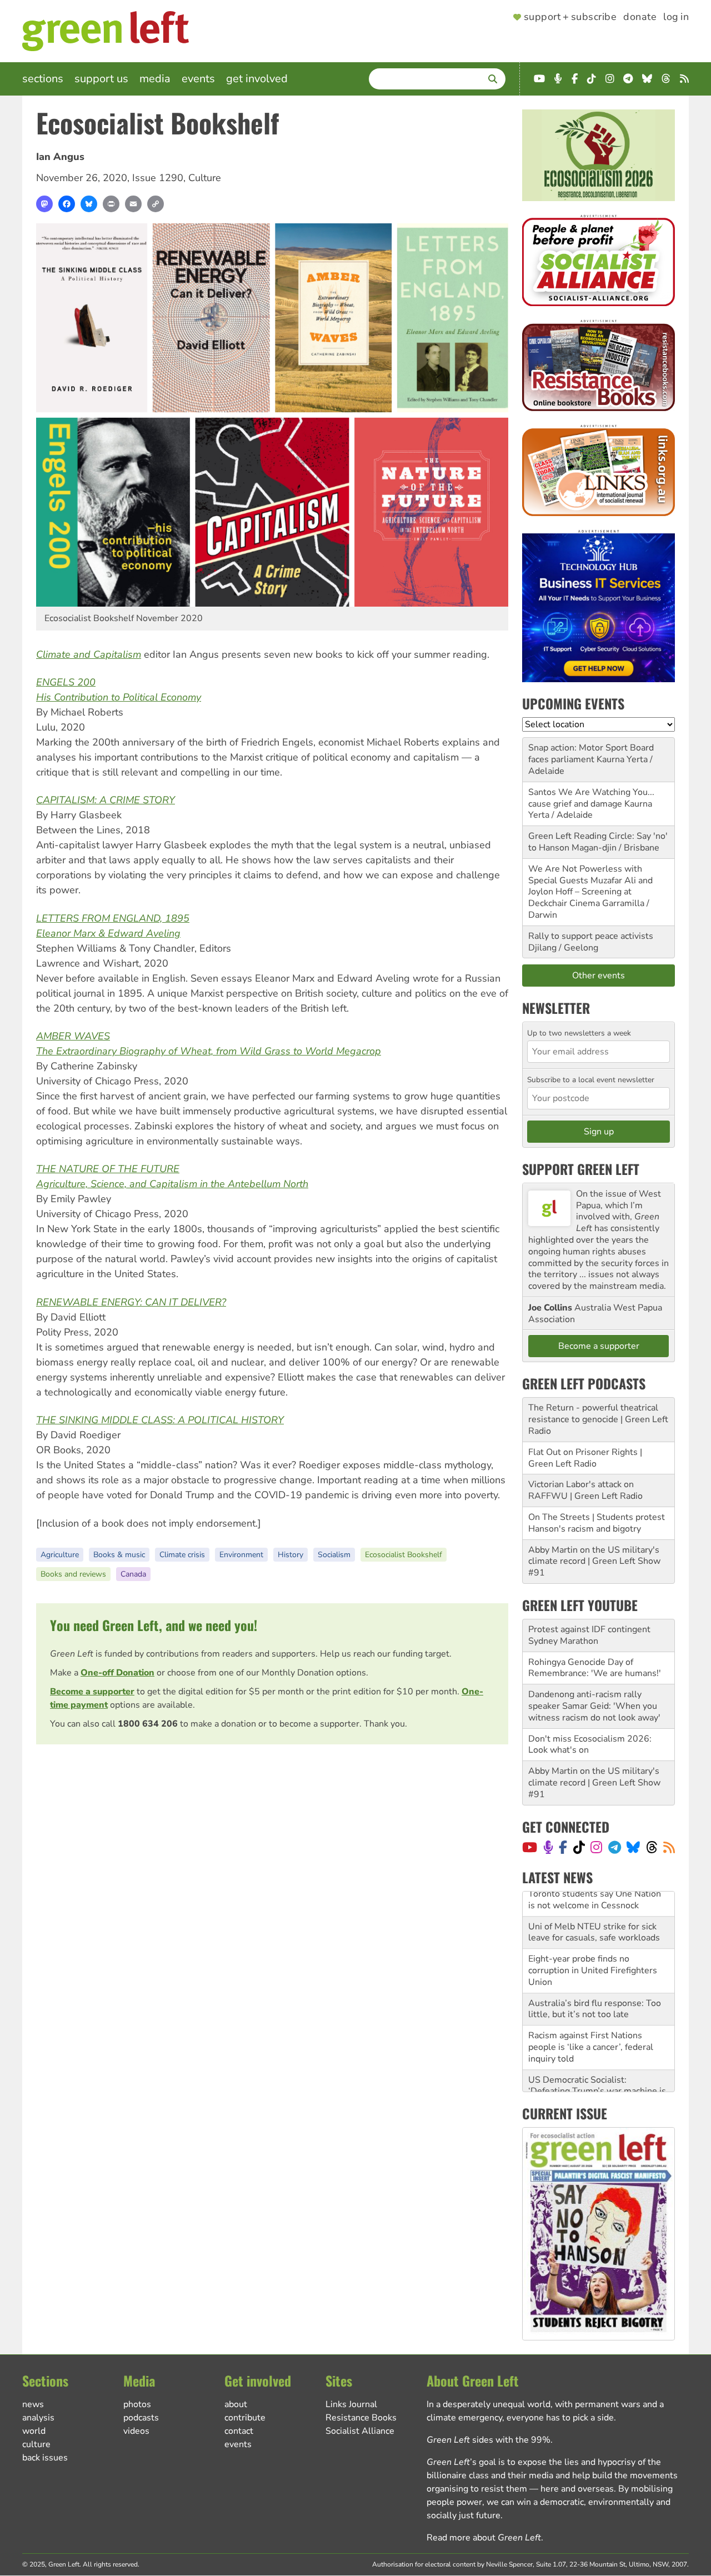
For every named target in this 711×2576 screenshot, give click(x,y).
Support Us (101, 79)
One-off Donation (117, 1673)
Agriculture (60, 1555)
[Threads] (652, 1847)
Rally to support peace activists (591, 936)
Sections (43, 79)
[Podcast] (548, 1847)
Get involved (257, 79)
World (34, 2431)
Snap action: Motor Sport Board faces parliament (591, 754)
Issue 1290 (158, 178)
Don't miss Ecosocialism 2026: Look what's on (590, 1745)
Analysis (38, 2418)
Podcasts (141, 2418)
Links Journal (351, 2404)
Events (198, 79)
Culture (205, 178)
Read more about (484, 2538)
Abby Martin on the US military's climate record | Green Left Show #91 (594, 1562)
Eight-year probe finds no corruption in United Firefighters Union (593, 1945)
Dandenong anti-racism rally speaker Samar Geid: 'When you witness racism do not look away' (594, 1706)
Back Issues (45, 2458)
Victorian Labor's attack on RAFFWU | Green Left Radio (585, 1490)
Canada (133, 1574)
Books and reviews (73, 1574)
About (236, 2404)
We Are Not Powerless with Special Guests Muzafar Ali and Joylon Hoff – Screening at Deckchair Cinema (590, 886)
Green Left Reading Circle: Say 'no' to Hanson (598, 842)
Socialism (334, 1555)
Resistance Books (361, 2418)
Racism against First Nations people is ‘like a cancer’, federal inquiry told (591, 2022)
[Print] (111, 204)
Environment (241, 1555)
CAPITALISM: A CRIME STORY (106, 800)
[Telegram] (615, 1847)
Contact (239, 2431)
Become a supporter (92, 1692)
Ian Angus (60, 157)
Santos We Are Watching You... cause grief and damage (591, 798)
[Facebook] (67, 204)
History (291, 1555)
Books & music (119, 1555)
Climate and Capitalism (89, 654)
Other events (599, 976)
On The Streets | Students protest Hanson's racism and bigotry (597, 1523)
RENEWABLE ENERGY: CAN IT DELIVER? (131, 1302)
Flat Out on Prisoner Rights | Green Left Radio (585, 1458)
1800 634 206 (148, 1724)
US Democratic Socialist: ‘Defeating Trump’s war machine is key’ (597, 2067)
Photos (137, 2404)
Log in (676, 17)
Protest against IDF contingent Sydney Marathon (589, 1635)
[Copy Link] (156, 204)
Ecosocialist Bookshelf (404, 1555)
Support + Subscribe (570, 17)
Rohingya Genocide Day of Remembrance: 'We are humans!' (595, 1668)
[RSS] (669, 1847)
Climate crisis (182, 1555)
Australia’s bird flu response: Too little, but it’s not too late (595, 1984)
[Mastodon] (44, 204)
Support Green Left (581, 1169)
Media (155, 79)
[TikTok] (579, 1847)
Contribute (245, 2418)
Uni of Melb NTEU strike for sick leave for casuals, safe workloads (594, 1907)
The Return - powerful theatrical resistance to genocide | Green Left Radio (598, 1419)
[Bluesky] (89, 204)
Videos (136, 2431)
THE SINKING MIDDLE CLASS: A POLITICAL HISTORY (160, 1420)
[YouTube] (530, 1847)
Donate (640, 17)
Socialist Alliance (360, 2431)
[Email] (133, 204)
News (33, 2404)
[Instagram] (596, 1847)
